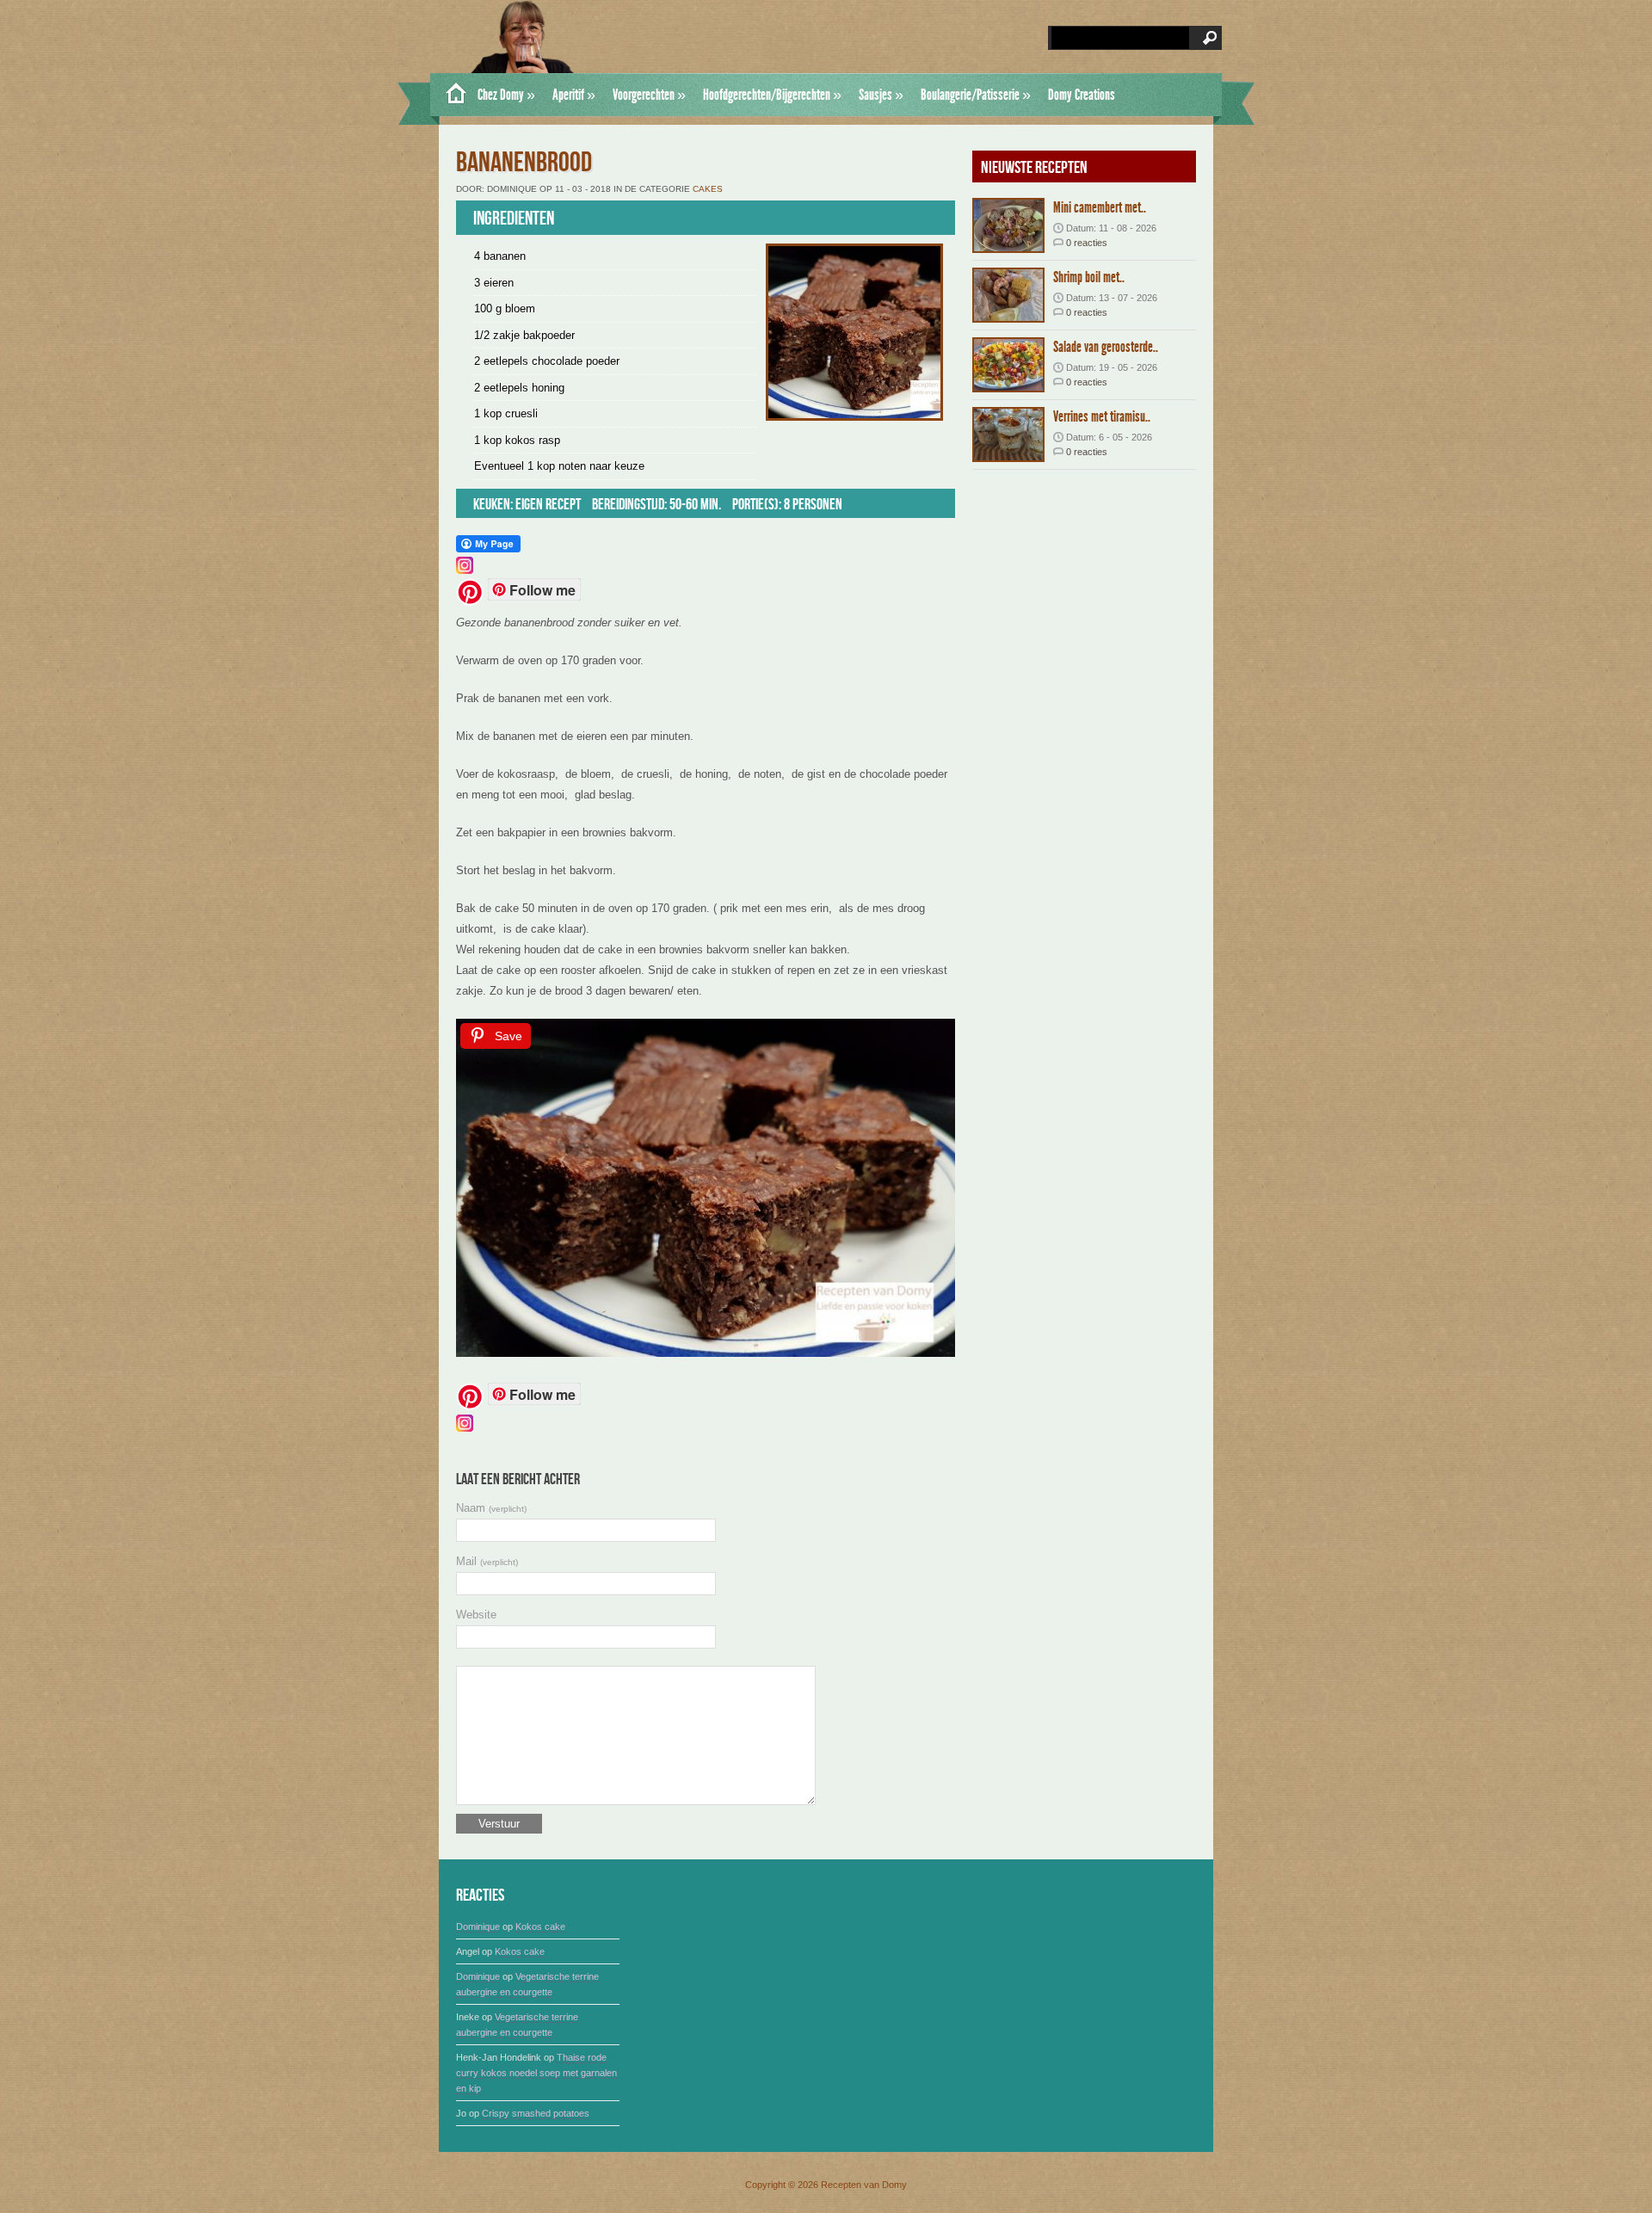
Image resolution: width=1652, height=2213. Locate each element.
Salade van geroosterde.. (1106, 347)
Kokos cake (540, 1926)
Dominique (478, 1926)
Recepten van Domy (864, 2185)
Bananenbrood (524, 163)
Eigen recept (548, 505)
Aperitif (574, 95)
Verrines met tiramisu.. (1102, 416)
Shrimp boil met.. (1089, 277)
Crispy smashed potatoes (536, 2113)
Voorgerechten (649, 95)
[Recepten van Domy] (450, 95)
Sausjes (881, 95)
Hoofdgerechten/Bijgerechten (772, 95)
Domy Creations (1082, 95)
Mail (487, 1561)
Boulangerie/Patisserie (976, 95)
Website (476, 1615)
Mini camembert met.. (1100, 207)
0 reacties (1087, 243)
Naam (491, 1508)
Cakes (708, 189)
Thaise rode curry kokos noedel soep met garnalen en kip (536, 2073)
